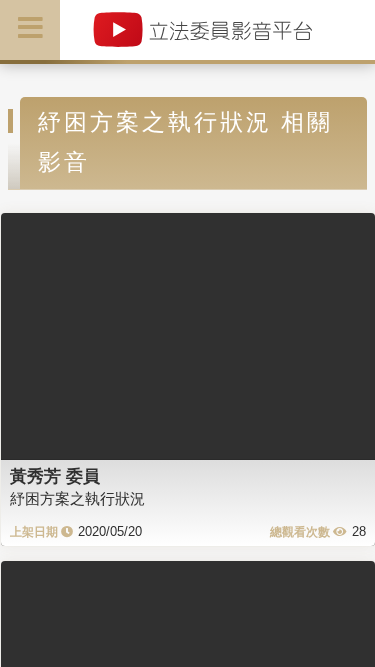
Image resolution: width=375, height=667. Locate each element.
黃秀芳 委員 (55, 476)
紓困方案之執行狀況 (77, 498)
